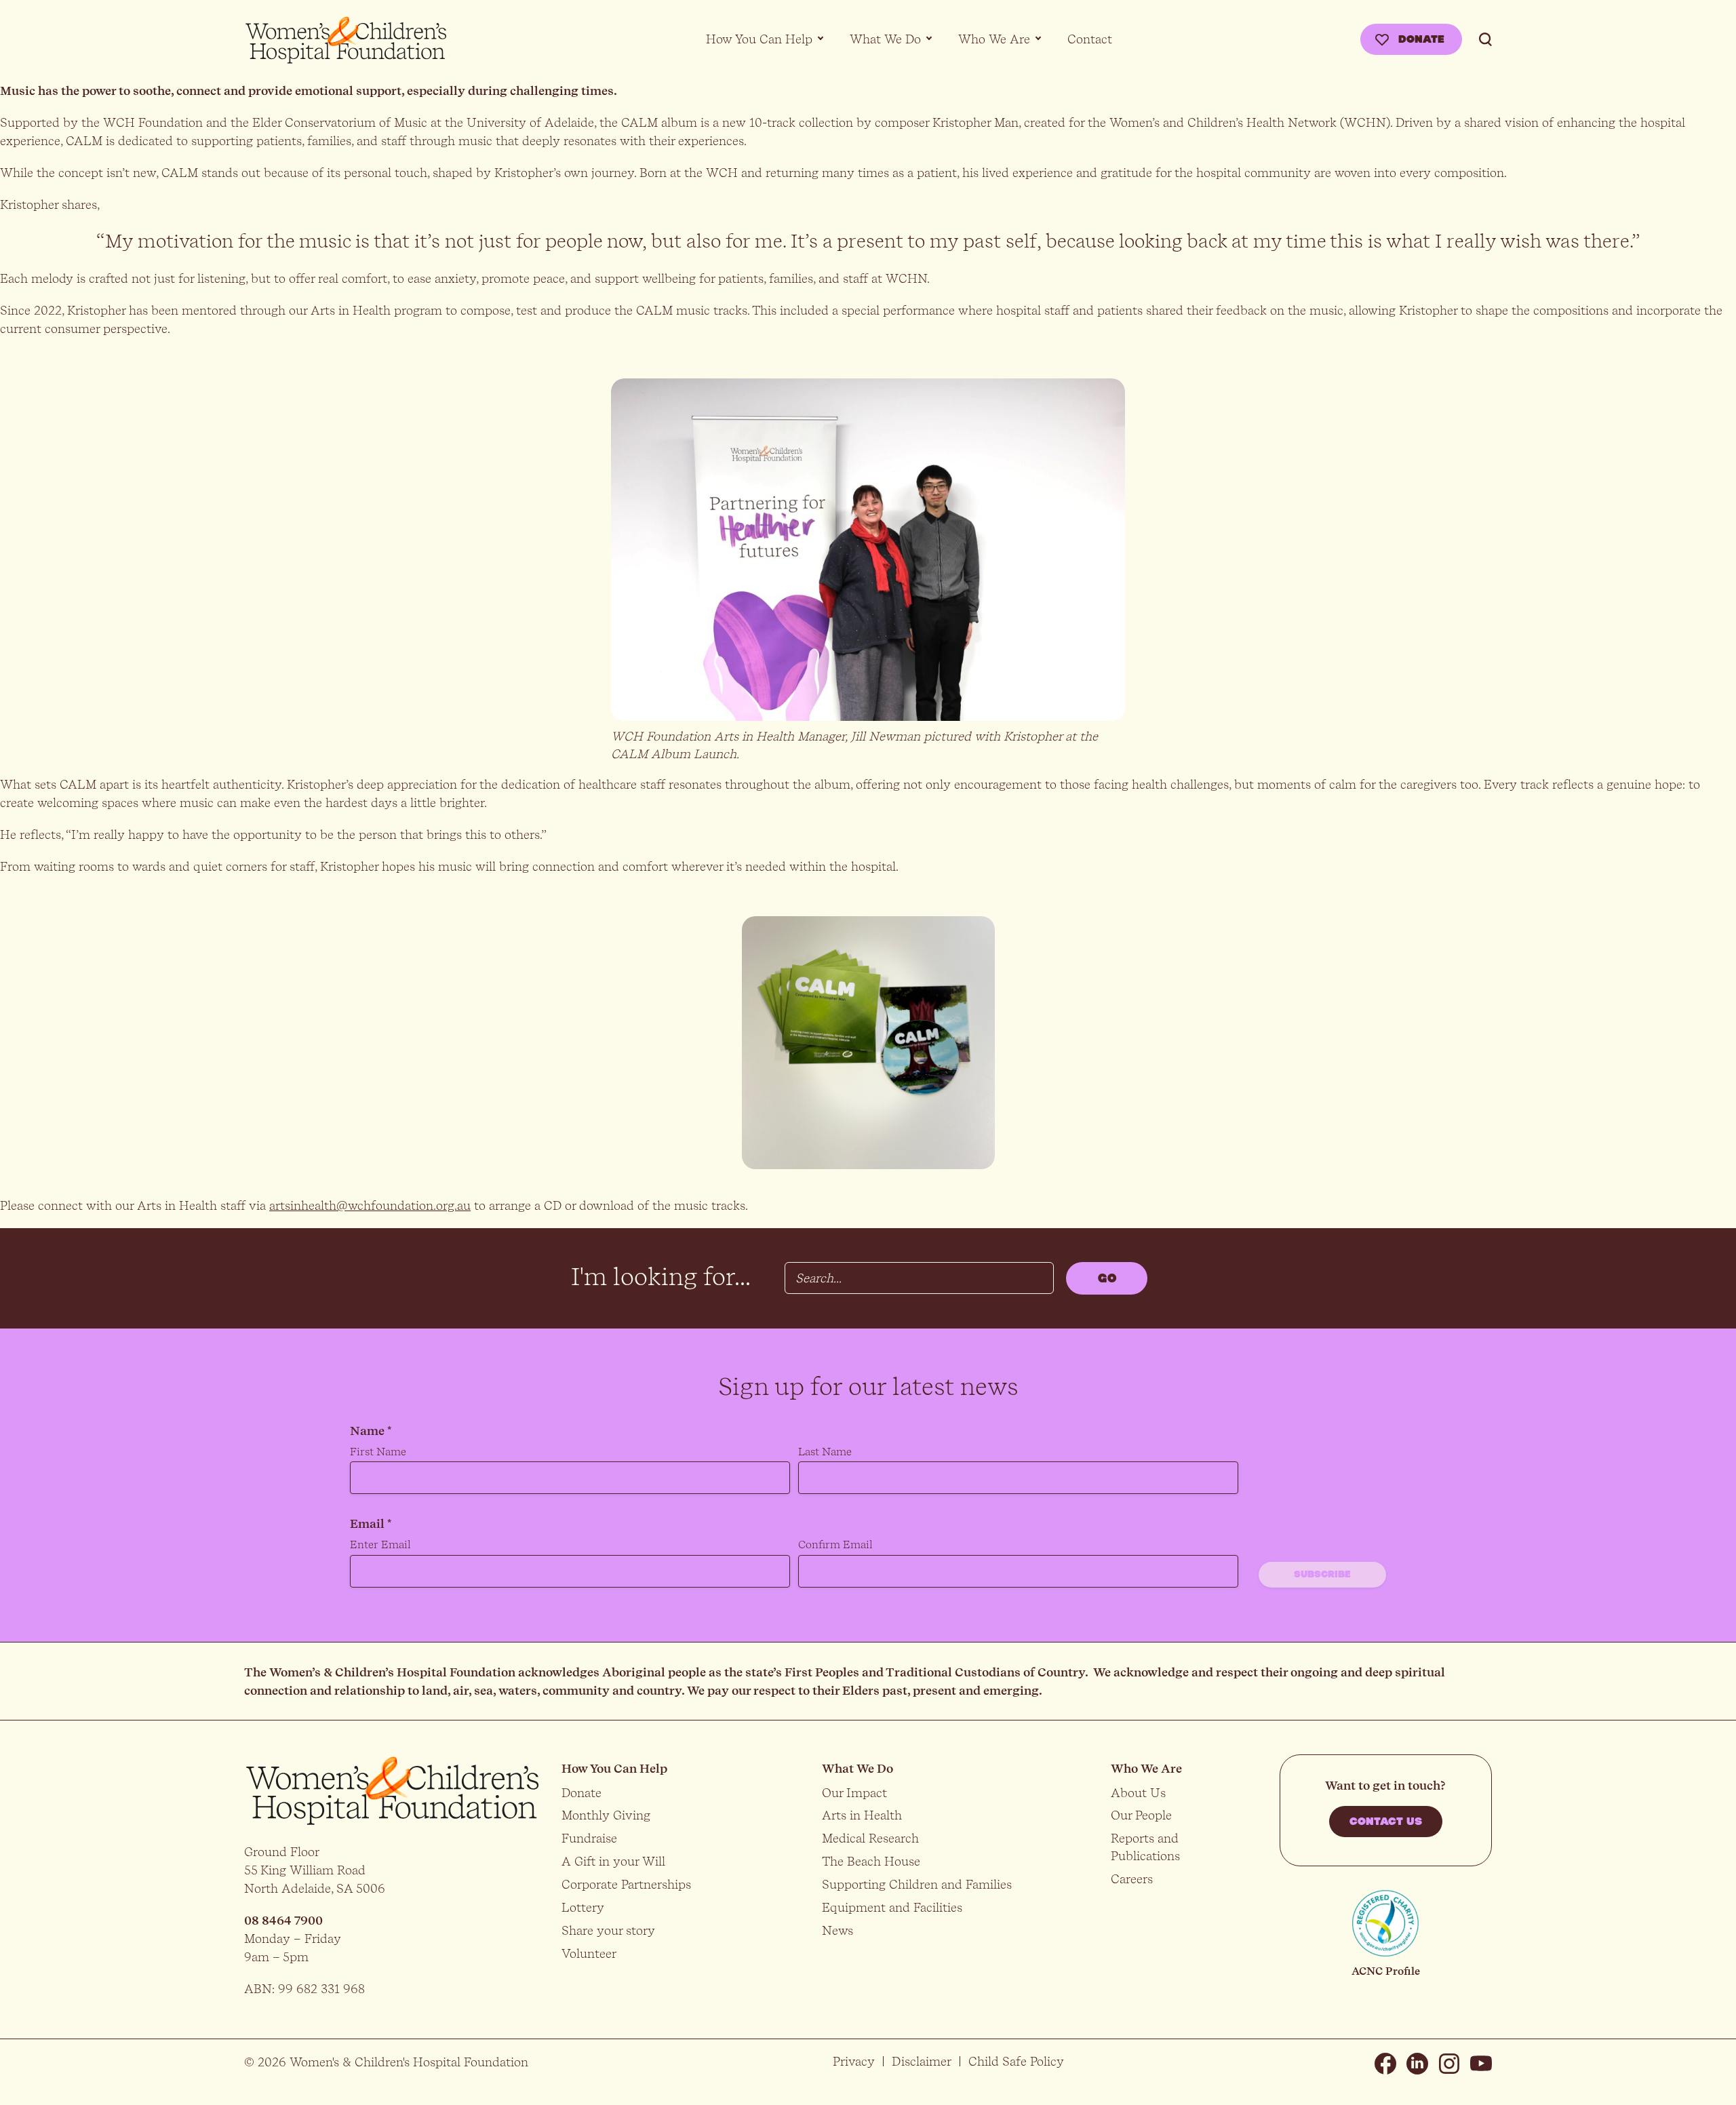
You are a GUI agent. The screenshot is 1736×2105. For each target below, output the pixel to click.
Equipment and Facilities (892, 1907)
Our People (1141, 1815)
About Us (1138, 1793)
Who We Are (994, 39)
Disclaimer (922, 2061)
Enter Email (380, 1545)
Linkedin (1417, 2064)
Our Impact (854, 1793)
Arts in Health (862, 1815)
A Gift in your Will (613, 1861)
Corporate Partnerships (626, 1884)
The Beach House (871, 1861)
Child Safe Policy (1016, 2061)
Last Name (825, 1452)
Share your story (608, 1930)
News (837, 1930)
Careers (1132, 1879)
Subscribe (1322, 1575)
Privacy (854, 2061)
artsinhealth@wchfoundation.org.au (370, 1205)
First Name (378, 1452)
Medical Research (870, 1838)
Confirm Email (835, 1545)
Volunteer (589, 1953)
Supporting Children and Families (917, 1884)
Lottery (583, 1907)
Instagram (1449, 2064)
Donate (1421, 39)
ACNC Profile (1386, 1971)
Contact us (1386, 1822)
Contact (1090, 39)
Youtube (1481, 2064)
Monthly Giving (606, 1815)
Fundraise (589, 1838)
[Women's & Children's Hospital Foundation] (346, 41)
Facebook (1385, 2064)
